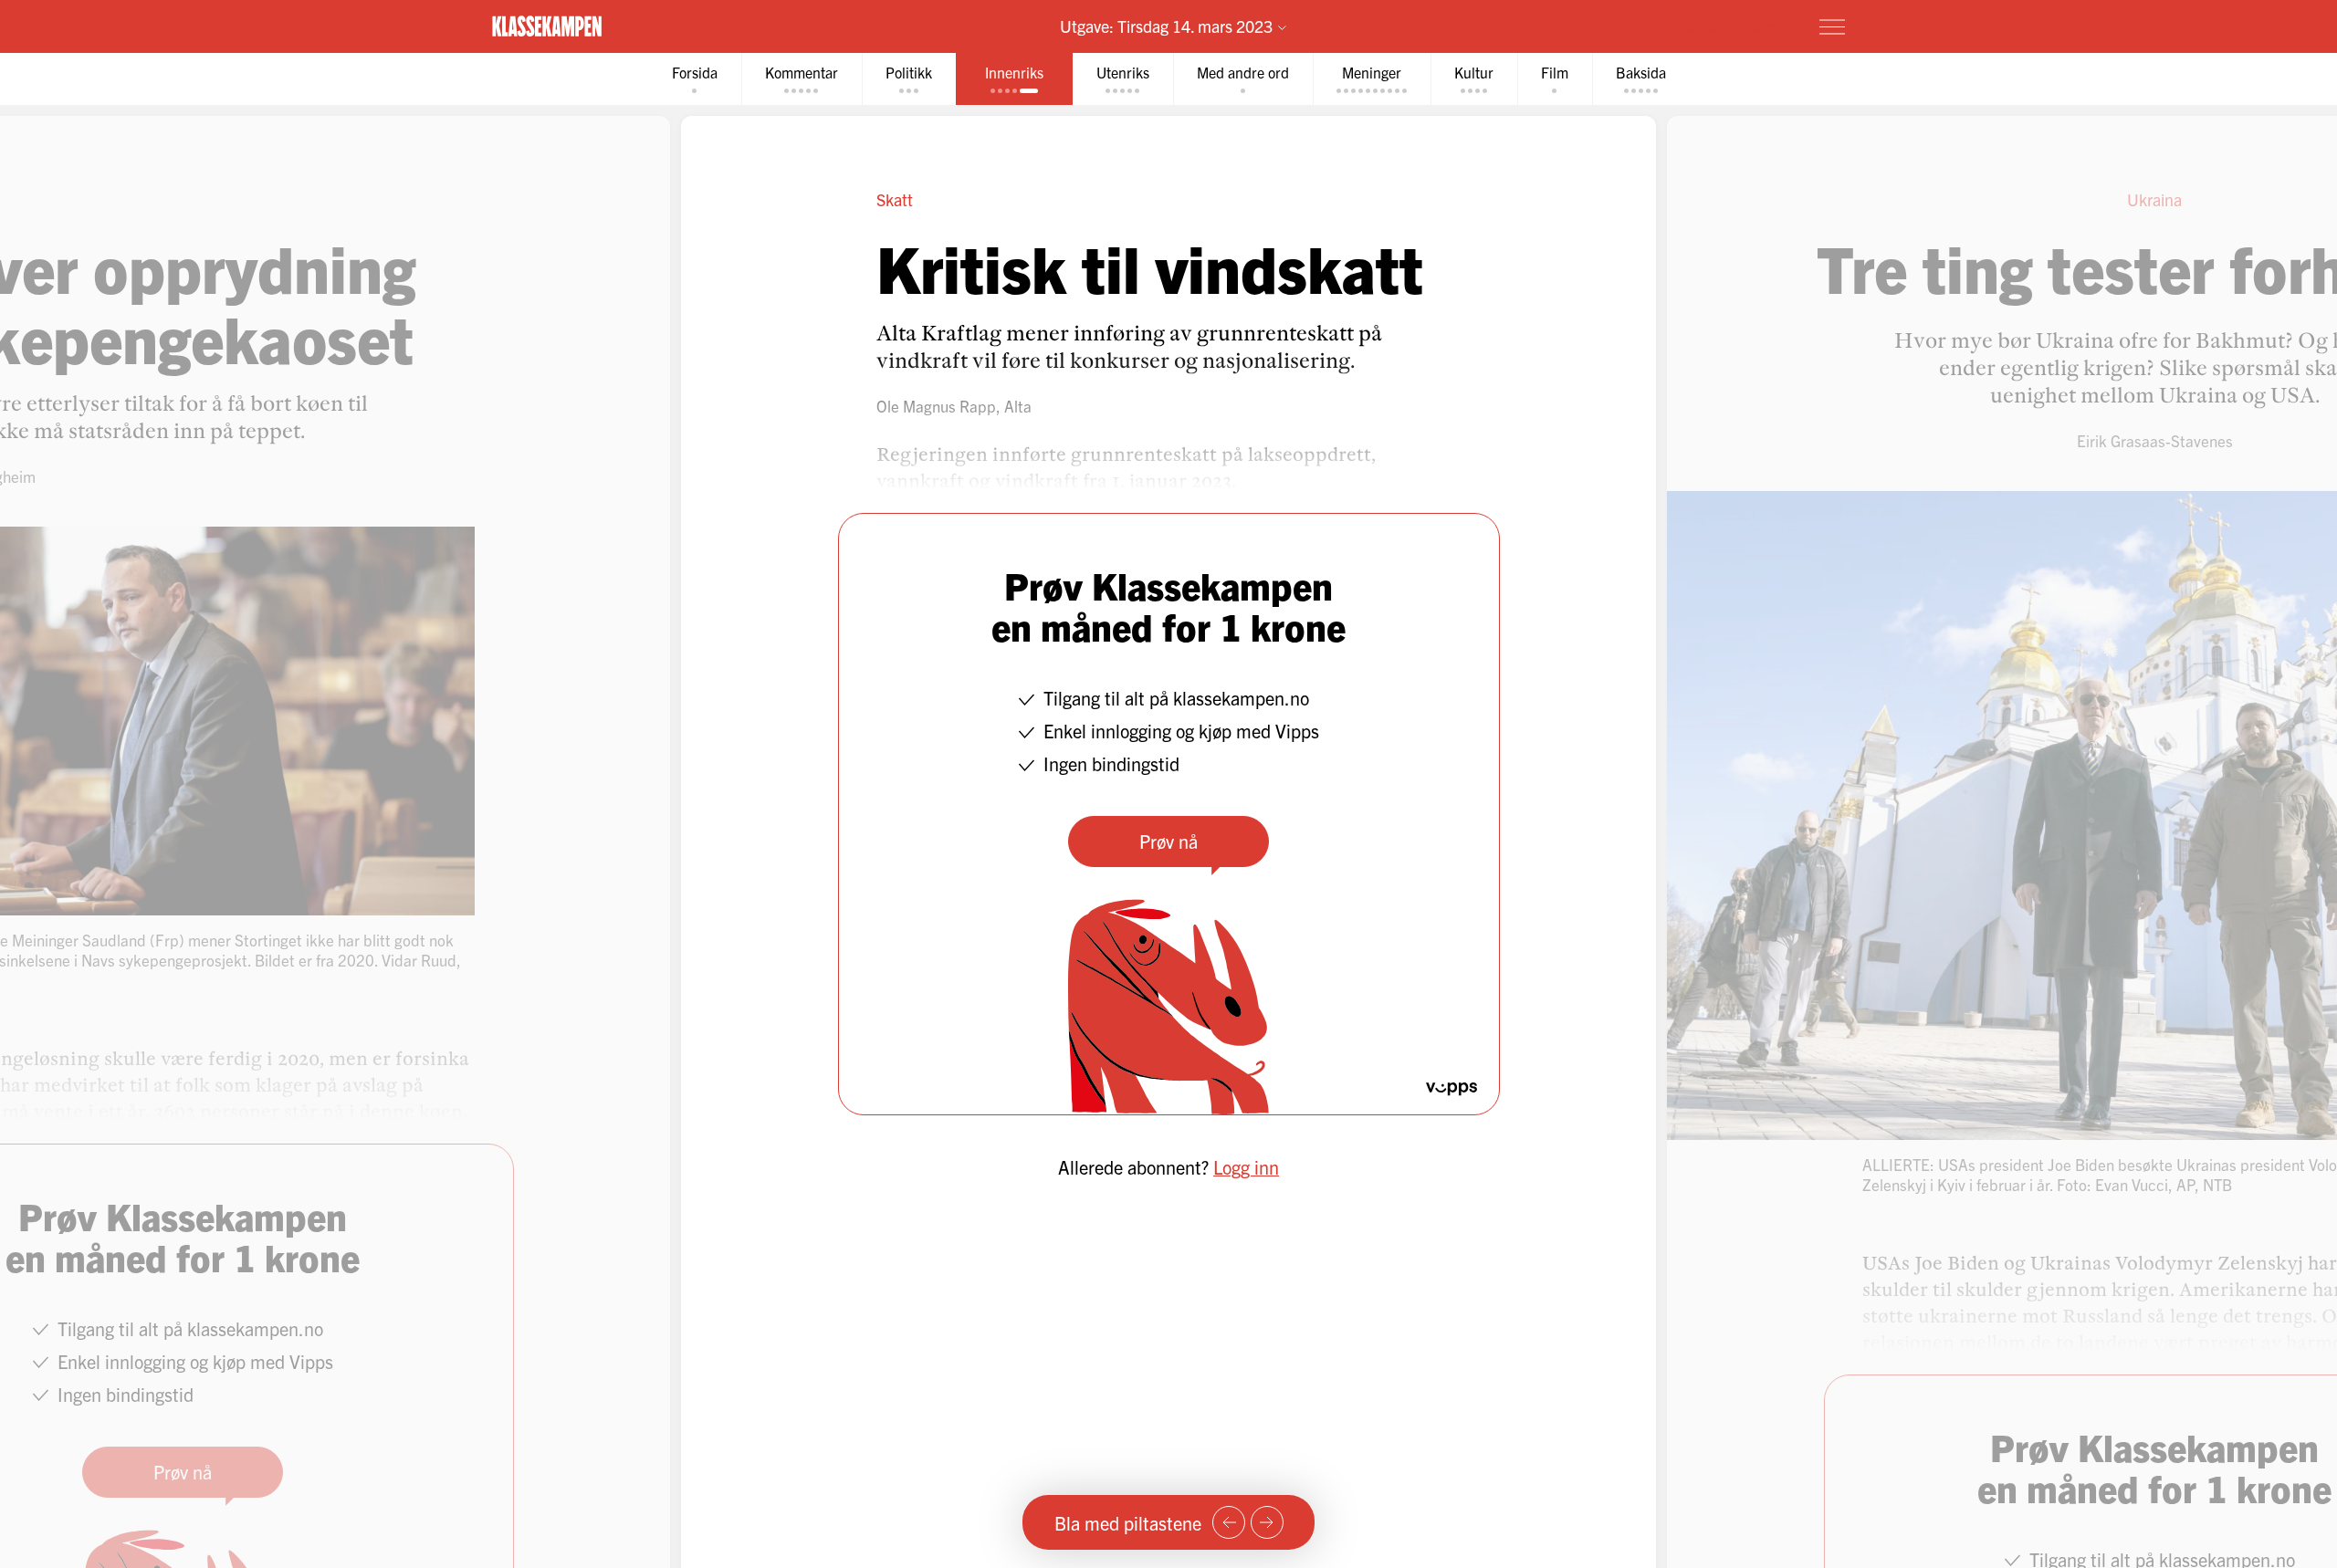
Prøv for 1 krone (1724, 26)
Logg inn (1246, 1167)
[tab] (695, 79)
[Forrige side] (1229, 1522)
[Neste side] (1267, 1522)
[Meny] (1832, 26)
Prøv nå (1168, 841)
